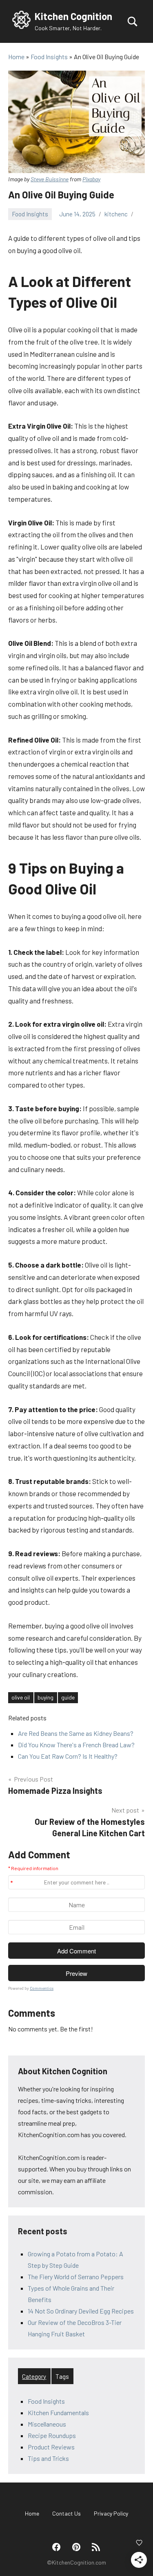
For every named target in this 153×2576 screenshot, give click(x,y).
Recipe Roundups (52, 2435)
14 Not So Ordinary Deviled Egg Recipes (81, 2311)
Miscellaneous (47, 2424)
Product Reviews (51, 2447)
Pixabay (91, 179)
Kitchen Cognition (73, 16)
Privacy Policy (111, 2513)
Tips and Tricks (48, 2458)
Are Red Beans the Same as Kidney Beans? (76, 1733)
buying (45, 1697)
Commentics (42, 1988)
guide (68, 1697)
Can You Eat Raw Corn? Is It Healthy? (68, 1756)
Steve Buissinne (50, 179)
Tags (62, 2376)
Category (34, 2376)
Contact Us (67, 2513)
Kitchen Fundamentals (58, 2412)
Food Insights (30, 214)
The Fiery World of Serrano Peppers (76, 2277)
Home (32, 2513)
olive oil (21, 1697)
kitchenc (116, 214)
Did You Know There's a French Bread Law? (76, 1745)
